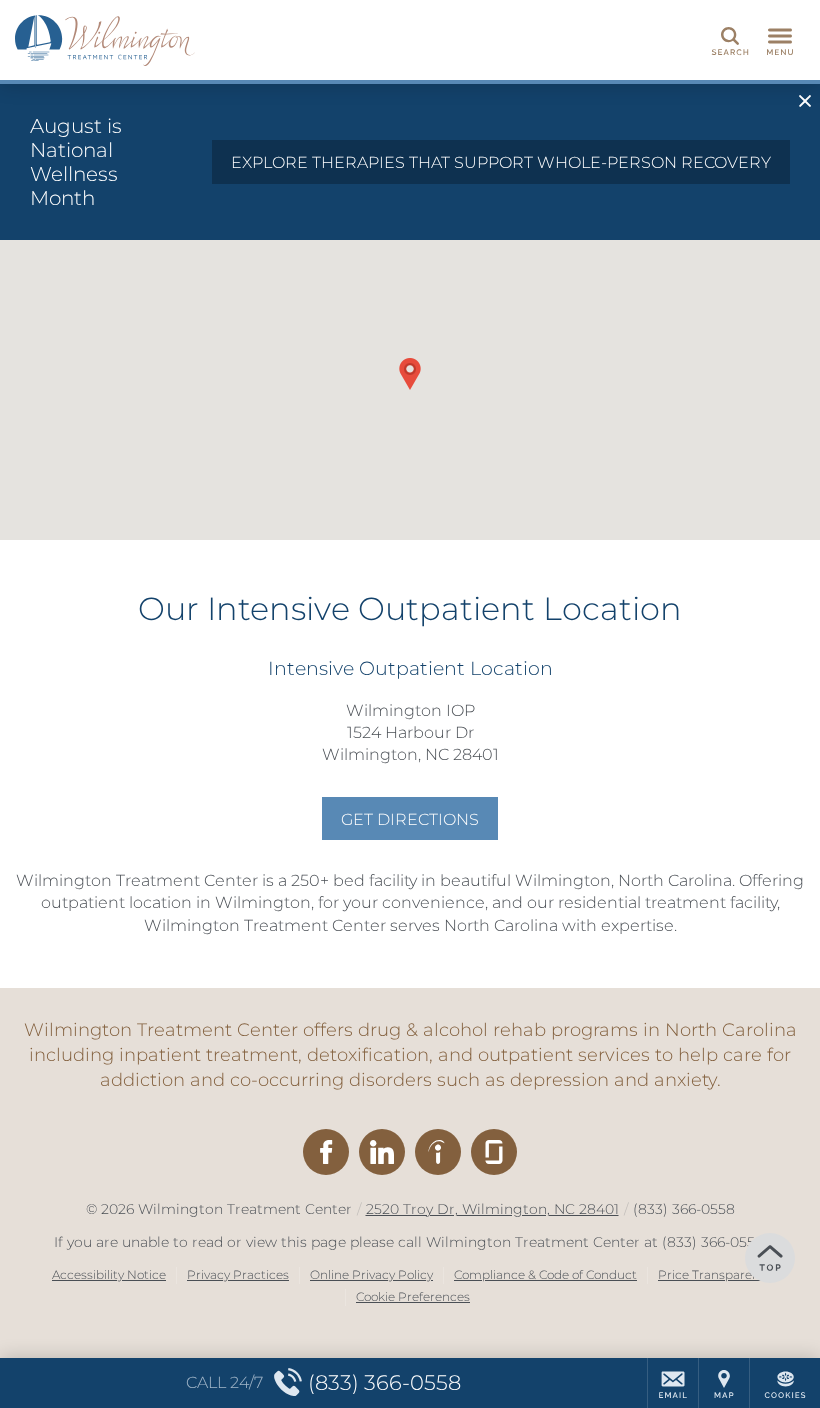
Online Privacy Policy (371, 1274)
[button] (410, 374)
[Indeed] (438, 1152)
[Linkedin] (382, 1152)
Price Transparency (715, 1274)
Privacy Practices (238, 1274)
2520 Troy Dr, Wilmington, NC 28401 (492, 1209)
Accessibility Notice (109, 1274)
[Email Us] (673, 1383)
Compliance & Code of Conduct (545, 1274)
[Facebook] (326, 1152)
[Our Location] (724, 1383)
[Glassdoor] (494, 1152)
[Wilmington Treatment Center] (105, 40)
